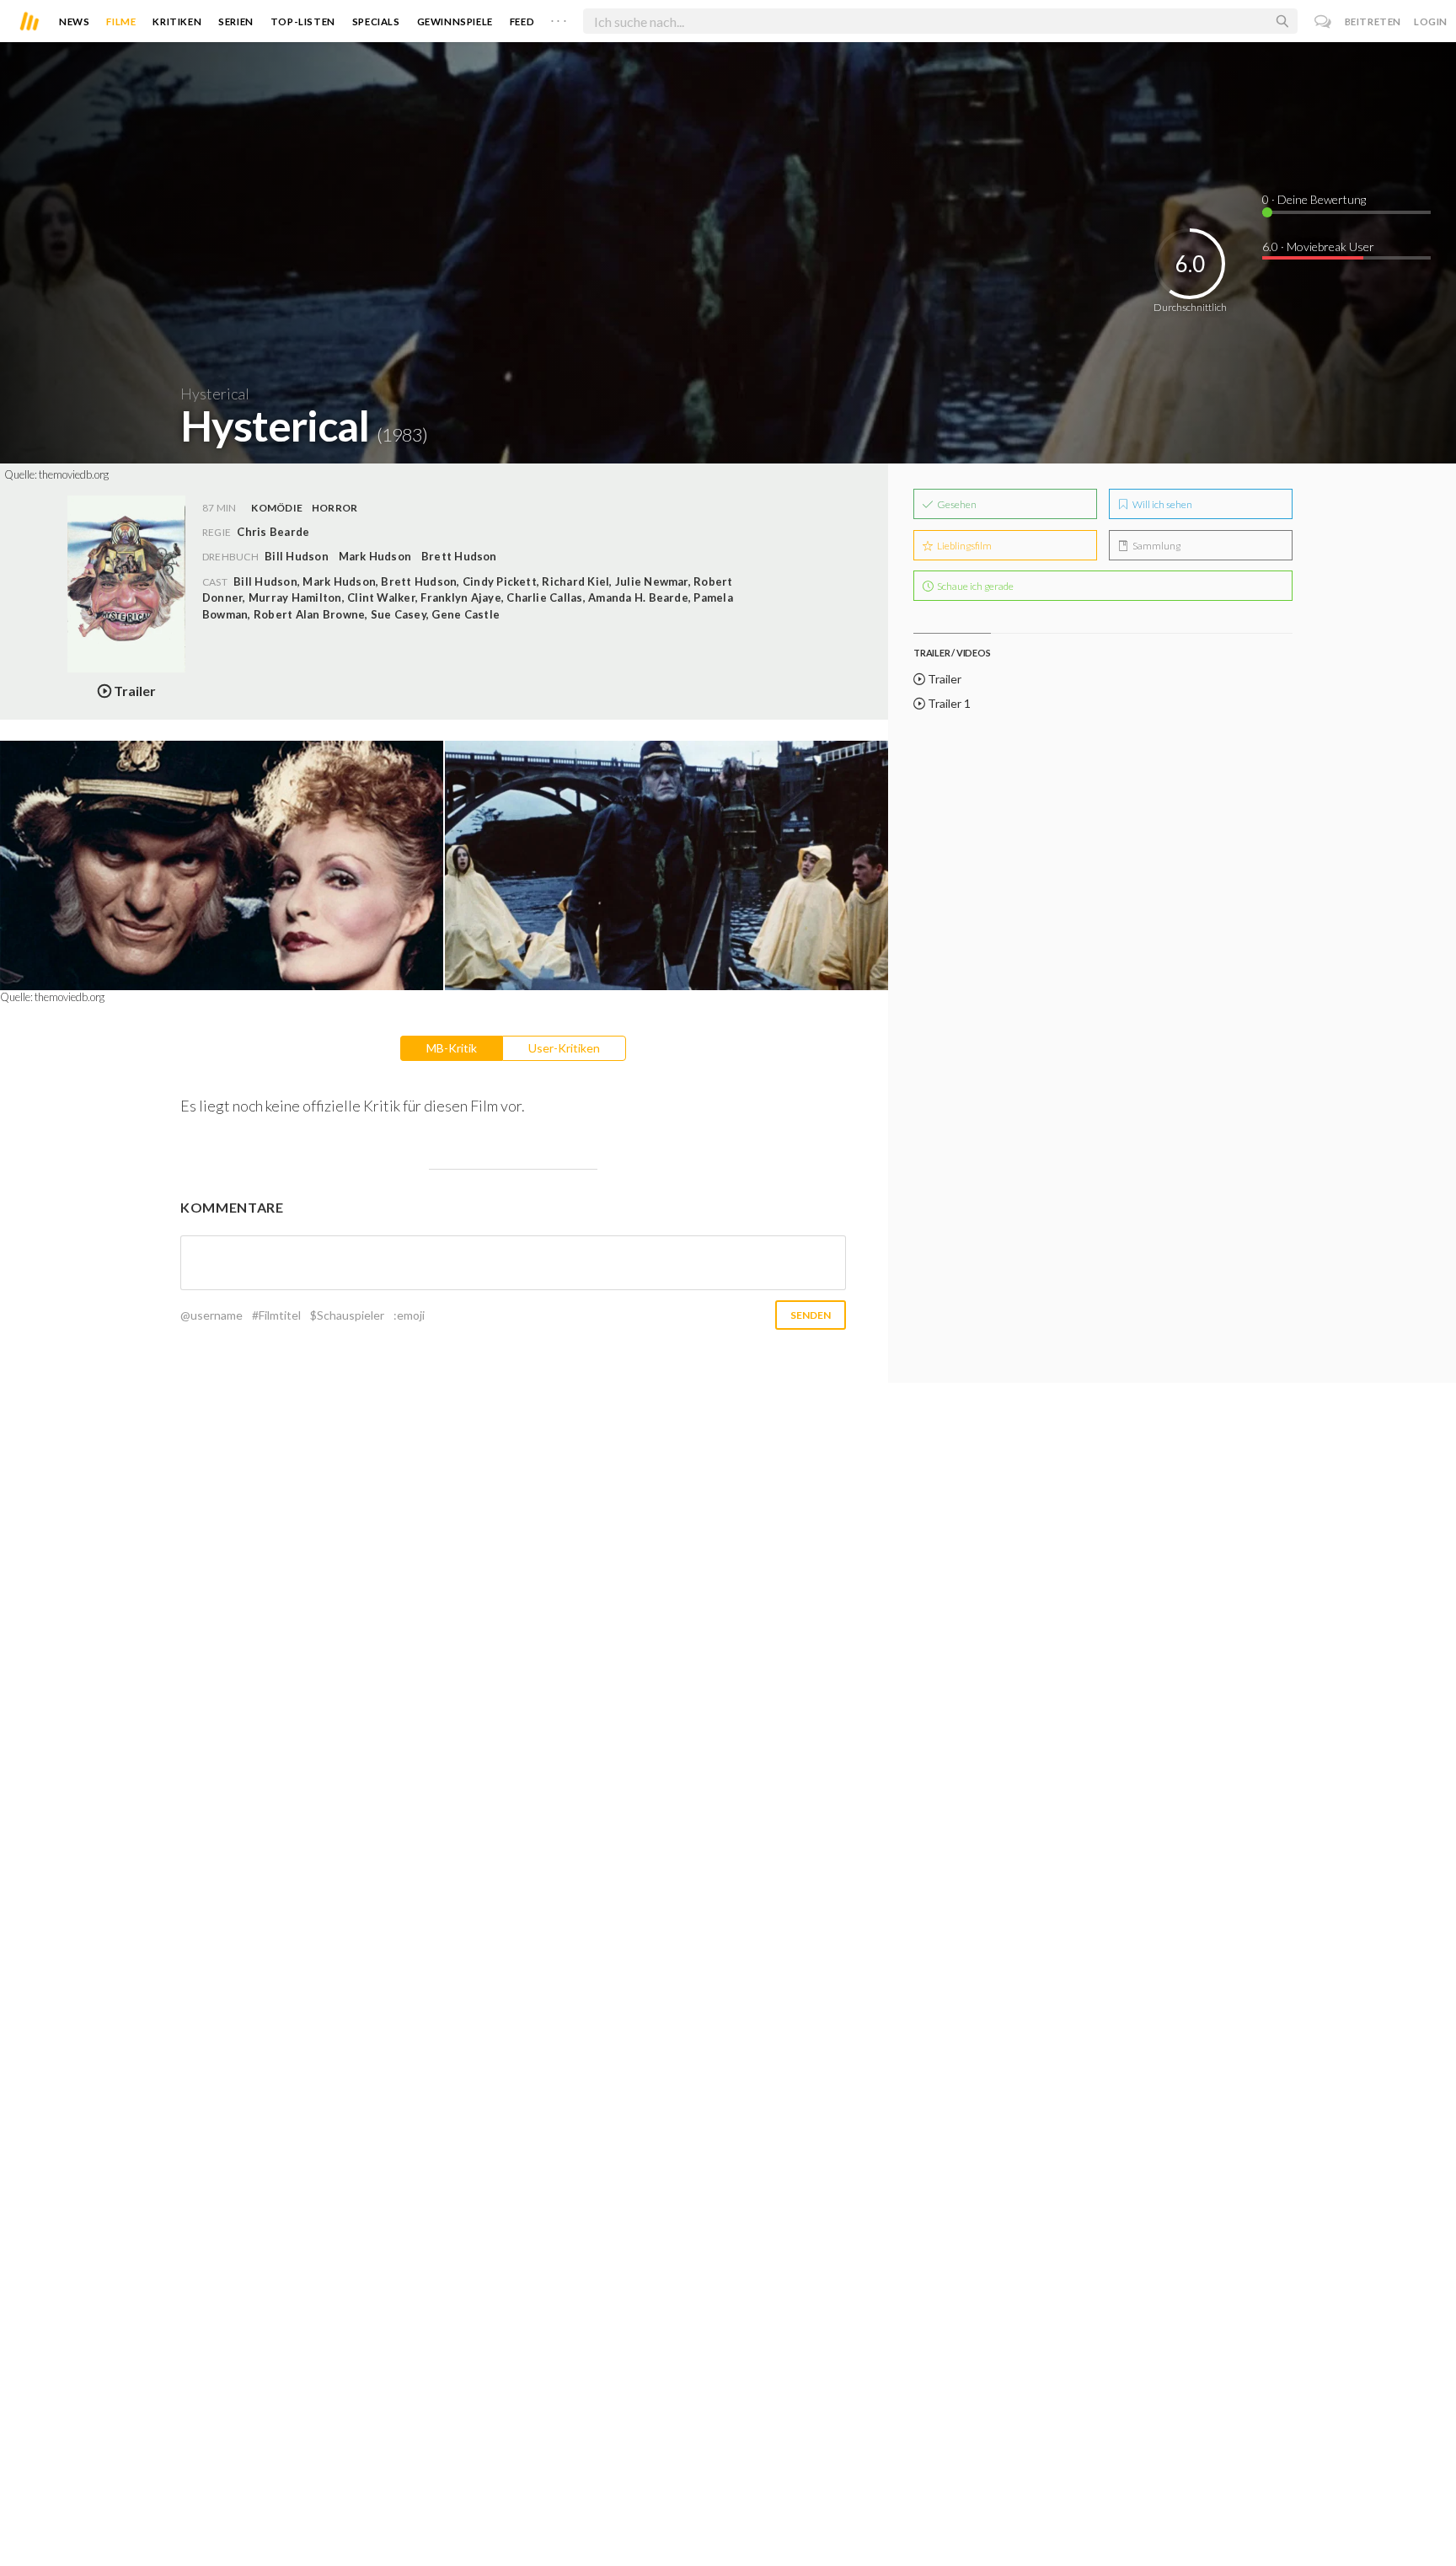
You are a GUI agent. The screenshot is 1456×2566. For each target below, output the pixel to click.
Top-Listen (303, 21)
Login (1431, 21)
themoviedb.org (74, 474)
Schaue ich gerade (974, 586)
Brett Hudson (459, 556)
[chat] (1323, 21)
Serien (236, 21)
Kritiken (177, 21)
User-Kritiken (564, 1048)
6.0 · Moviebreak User (1318, 246)
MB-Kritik (452, 1048)
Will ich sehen (1162, 504)
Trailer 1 (948, 703)
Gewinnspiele (455, 21)
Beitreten (1373, 21)
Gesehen (956, 504)
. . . (559, 18)
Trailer (943, 679)
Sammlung (1156, 546)
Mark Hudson (375, 556)
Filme (121, 21)
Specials (376, 21)
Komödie (277, 508)
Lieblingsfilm (964, 546)
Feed (522, 21)
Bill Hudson (297, 556)
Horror (335, 508)
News (74, 21)
